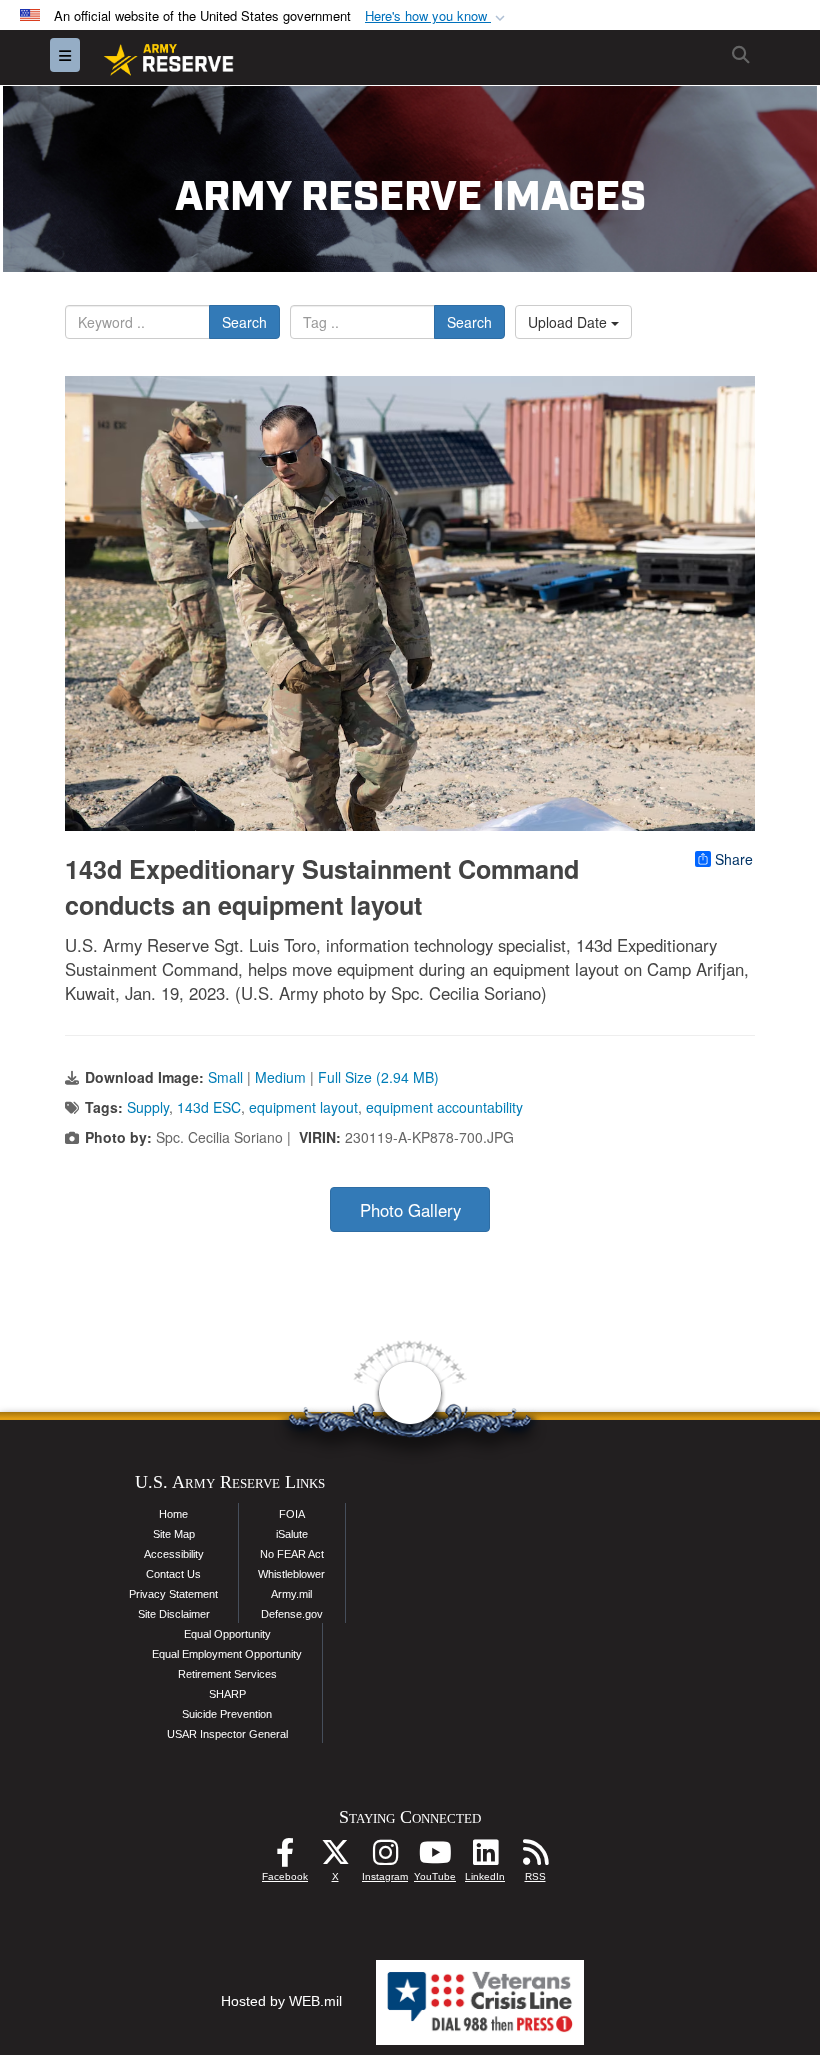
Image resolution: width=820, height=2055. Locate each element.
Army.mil (291, 1594)
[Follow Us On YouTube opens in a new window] (435, 1858)
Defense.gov (292, 1614)
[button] (437, 16)
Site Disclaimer (174, 1614)
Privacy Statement (173, 1594)
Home (173, 1514)
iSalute (292, 1534)
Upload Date (569, 322)
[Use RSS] (535, 1858)
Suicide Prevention (227, 1714)
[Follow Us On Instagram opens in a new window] (385, 1858)
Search (244, 322)
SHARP (227, 1694)
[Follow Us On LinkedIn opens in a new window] (485, 1858)
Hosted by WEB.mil (281, 2001)
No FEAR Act (292, 1554)
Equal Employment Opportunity (227, 1654)
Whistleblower (291, 1574)
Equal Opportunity (227, 1634)
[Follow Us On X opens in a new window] (335, 1858)
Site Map (174, 1534)
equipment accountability (444, 1107)
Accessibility (174, 1554)
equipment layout (303, 1107)
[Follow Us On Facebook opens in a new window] (285, 1858)
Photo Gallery (410, 1210)
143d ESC (209, 1107)
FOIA (292, 1514)
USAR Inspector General (227, 1734)
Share (734, 859)
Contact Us (173, 1574)
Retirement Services (227, 1674)
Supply (148, 1107)
